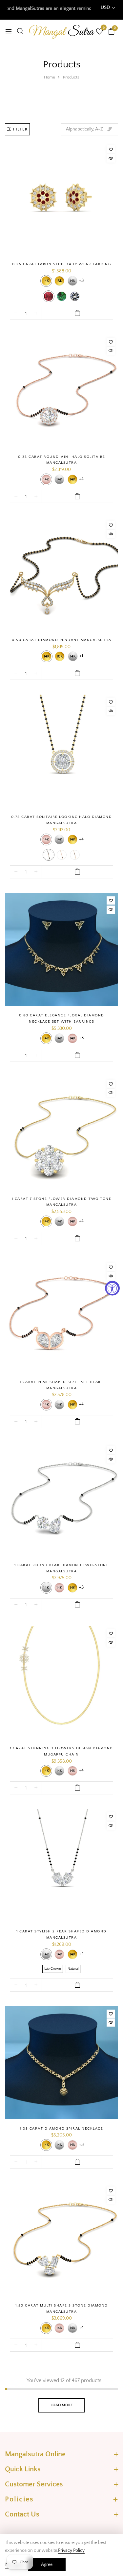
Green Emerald (62, 296)
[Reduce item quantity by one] (16, 313)
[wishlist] (99, 32)
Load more (61, 2405)
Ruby (49, 296)
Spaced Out (62, 855)
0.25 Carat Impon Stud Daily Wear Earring (61, 264)
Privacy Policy (71, 2550)
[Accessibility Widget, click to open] (112, 1288)
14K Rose (46, 839)
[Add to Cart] (77, 313)
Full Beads (49, 855)
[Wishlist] (111, 149)
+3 (81, 281)
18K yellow (59, 281)
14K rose (46, 479)
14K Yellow (72, 839)
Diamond (75, 296)
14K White (59, 839)
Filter (20, 129)
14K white (72, 281)
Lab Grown (53, 1969)
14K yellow (46, 281)
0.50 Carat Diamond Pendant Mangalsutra (61, 640)
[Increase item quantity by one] (36, 313)
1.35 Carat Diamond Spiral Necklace (61, 2129)
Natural (73, 1969)
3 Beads (75, 855)
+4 (81, 479)
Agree (47, 2565)
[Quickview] (111, 158)
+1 (81, 656)
